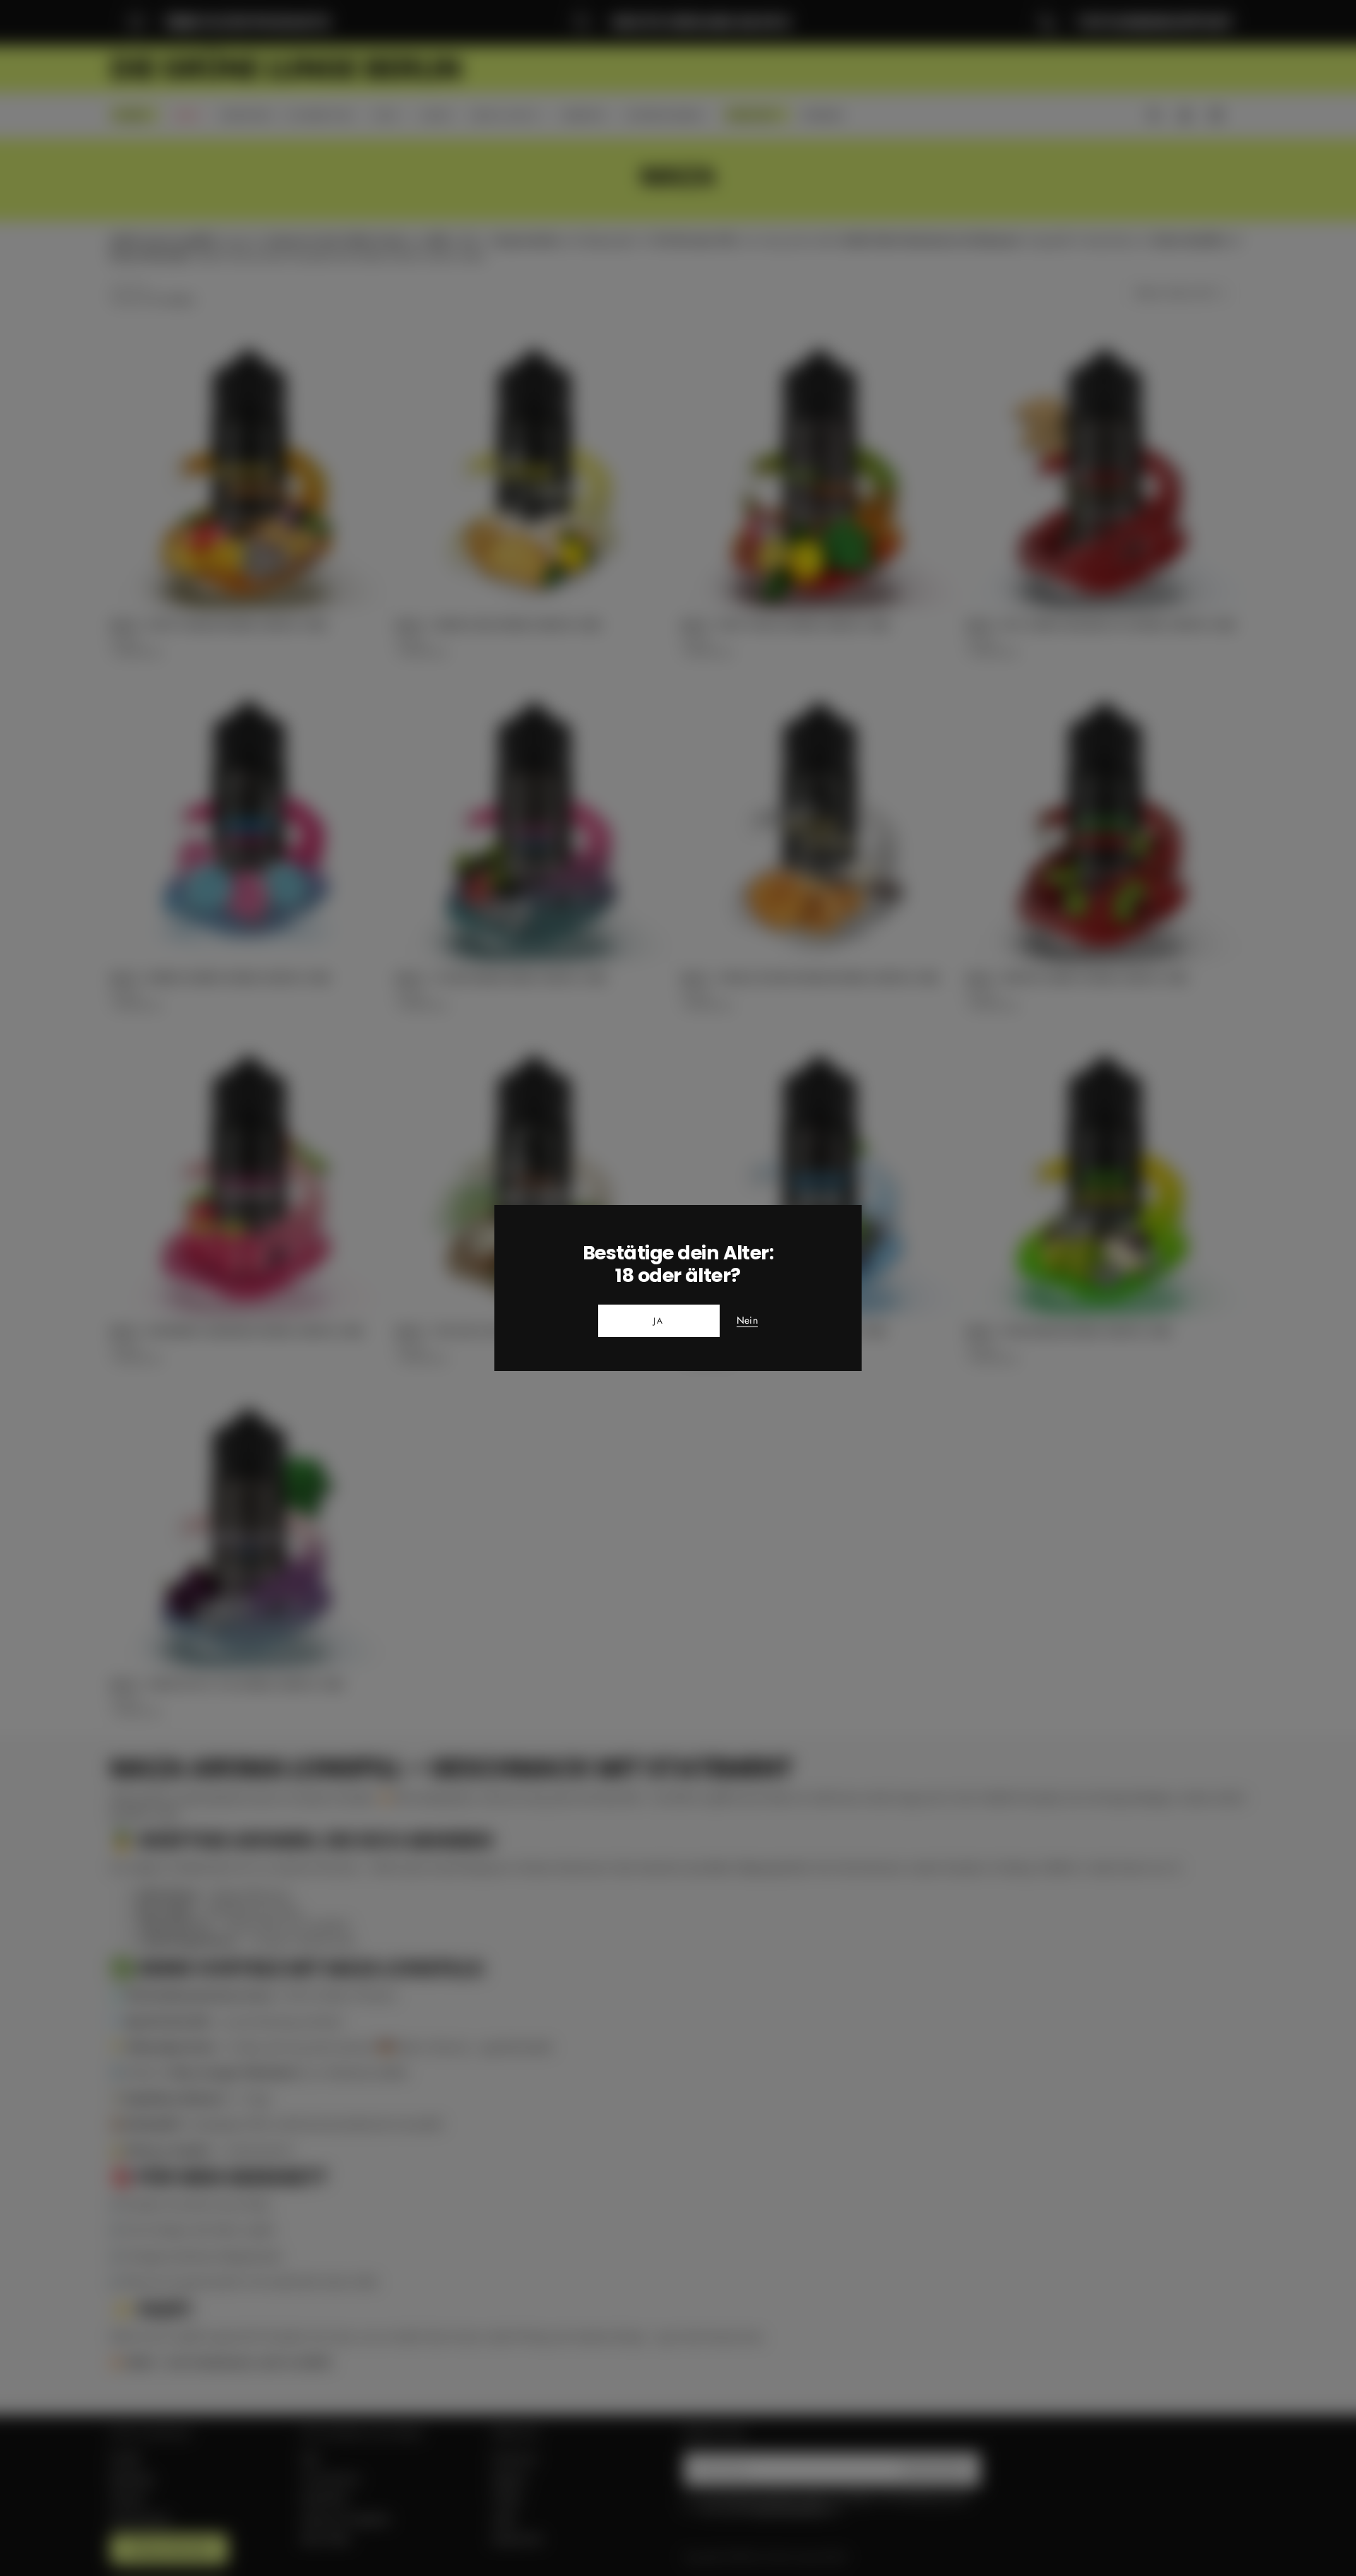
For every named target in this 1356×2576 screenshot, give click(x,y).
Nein (747, 1321)
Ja (659, 1321)
